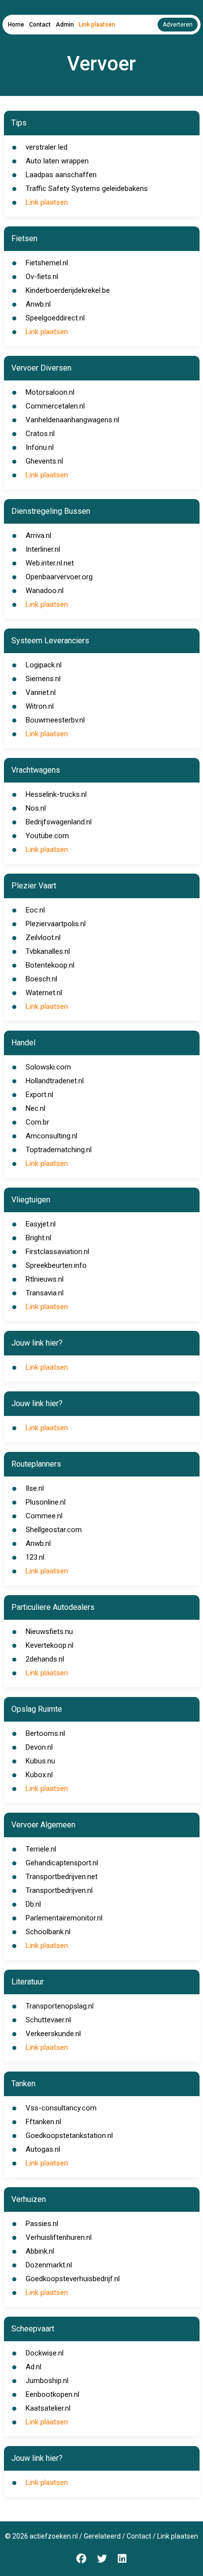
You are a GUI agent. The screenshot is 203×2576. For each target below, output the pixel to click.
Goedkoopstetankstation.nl (69, 2136)
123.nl (35, 1557)
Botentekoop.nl (50, 965)
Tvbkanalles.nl (48, 951)
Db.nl (33, 1904)
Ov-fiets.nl (42, 277)
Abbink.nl (40, 2251)
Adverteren (178, 25)
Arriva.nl (38, 535)
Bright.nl (38, 1238)
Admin (65, 25)
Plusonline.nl (46, 1502)
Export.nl (39, 1095)
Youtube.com (47, 836)
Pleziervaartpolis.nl (56, 924)
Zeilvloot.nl (43, 938)
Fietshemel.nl (47, 263)
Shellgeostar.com (54, 1530)
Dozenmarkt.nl (49, 2265)
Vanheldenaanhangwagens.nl (72, 420)
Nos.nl (36, 808)
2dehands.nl (45, 1659)
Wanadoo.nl (45, 591)
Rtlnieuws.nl (45, 1279)
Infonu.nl (40, 447)
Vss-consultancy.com (61, 2108)
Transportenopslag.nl (60, 2006)
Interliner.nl (43, 549)
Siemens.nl (43, 679)
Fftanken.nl (43, 2122)
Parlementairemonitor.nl (64, 1918)
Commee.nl (44, 1516)
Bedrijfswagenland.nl (59, 822)
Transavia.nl (45, 1293)
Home (16, 25)
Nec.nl (35, 1108)
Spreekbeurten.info (56, 1265)
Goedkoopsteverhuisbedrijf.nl (73, 2279)
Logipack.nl (44, 665)
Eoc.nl (35, 910)
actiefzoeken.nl (54, 2536)
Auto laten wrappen (57, 161)
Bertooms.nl (45, 1733)
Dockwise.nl (45, 2353)
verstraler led (47, 147)
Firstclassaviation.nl (57, 1252)
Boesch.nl (41, 979)
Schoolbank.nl (48, 1932)
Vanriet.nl (41, 692)
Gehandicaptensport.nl (62, 1863)
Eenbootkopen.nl (52, 2394)
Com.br (37, 1122)
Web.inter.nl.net (50, 563)
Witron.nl (40, 706)
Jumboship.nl (47, 2381)
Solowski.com (48, 1067)
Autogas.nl (43, 2149)
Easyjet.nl (41, 1224)
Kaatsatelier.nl (48, 2408)
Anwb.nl (38, 304)
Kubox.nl (39, 1775)
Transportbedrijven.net (62, 1877)
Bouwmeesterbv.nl (55, 720)
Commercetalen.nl (55, 406)
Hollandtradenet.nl (55, 1081)
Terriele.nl (41, 1849)
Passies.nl (42, 2224)
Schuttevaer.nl (48, 2020)
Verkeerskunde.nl (53, 2034)
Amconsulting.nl (51, 1136)
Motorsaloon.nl (50, 392)
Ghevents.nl (44, 461)
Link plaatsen (97, 25)
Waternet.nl (44, 993)
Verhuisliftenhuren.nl (59, 2237)
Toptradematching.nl (59, 1150)
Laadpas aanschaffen (61, 175)
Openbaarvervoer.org (59, 577)
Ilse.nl (35, 1488)
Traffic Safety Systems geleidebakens (87, 188)
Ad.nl (34, 2367)
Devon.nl (39, 1747)
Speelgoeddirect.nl (55, 318)
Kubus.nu (40, 1761)
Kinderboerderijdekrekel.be (68, 290)
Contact (40, 25)
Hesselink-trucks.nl (56, 794)
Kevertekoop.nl (50, 1645)
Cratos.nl (40, 434)
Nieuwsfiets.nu (49, 1632)
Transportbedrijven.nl (59, 1890)
